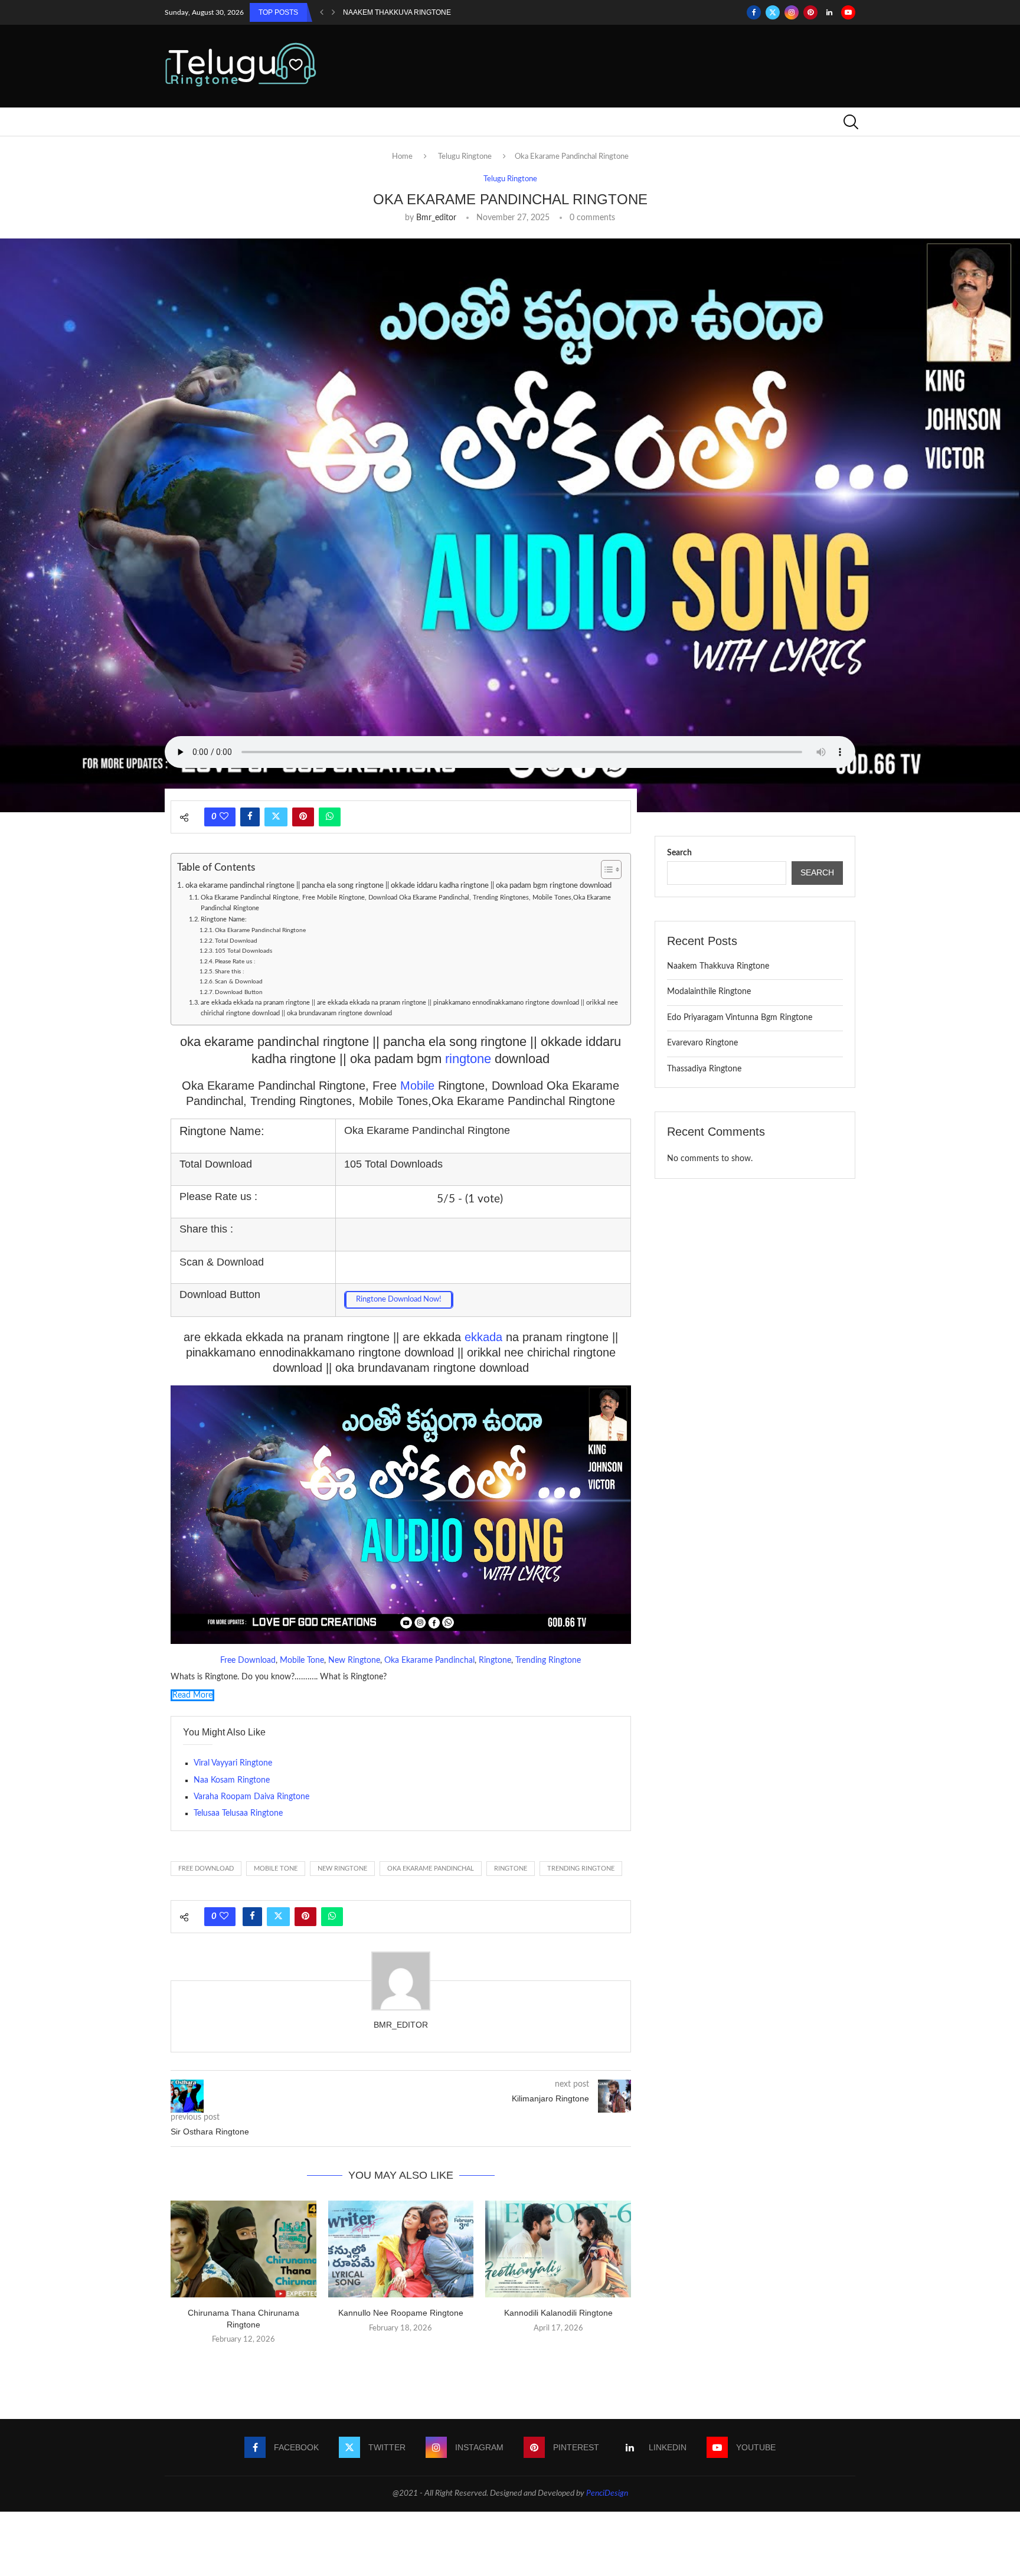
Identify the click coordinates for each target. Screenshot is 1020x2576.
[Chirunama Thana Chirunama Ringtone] (243, 2249)
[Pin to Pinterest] (303, 817)
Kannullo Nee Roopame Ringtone (401, 2313)
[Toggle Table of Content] (605, 869)
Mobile (419, 1086)
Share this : (230, 972)
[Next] (334, 12)
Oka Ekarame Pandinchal (429, 1660)
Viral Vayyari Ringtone (233, 1763)
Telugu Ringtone (465, 157)
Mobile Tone (302, 1660)
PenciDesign (607, 2493)
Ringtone (495, 1660)
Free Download (248, 1660)
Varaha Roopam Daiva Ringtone (251, 1797)
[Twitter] (773, 12)
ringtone (470, 1059)
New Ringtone (354, 1660)
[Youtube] (848, 12)
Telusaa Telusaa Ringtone (238, 1813)
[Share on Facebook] (250, 817)
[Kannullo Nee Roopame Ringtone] (401, 2249)
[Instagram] (792, 12)
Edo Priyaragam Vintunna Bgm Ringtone (740, 1018)
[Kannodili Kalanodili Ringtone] (558, 2249)
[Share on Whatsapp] (330, 817)
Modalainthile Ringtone (709, 992)
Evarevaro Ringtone (702, 1043)
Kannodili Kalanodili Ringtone (558, 2313)
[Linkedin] (829, 12)
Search (679, 853)
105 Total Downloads (243, 951)
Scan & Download (239, 982)
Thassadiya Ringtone (704, 1069)
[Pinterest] (810, 12)
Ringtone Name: (224, 919)
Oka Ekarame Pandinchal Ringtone (260, 930)
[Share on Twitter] (276, 817)
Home (402, 157)
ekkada (485, 1337)
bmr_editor (436, 218)
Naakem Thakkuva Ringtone (397, 12)
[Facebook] (754, 12)
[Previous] (322, 12)
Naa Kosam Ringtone (232, 1780)
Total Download (236, 941)
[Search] (849, 122)
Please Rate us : (235, 962)
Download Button (239, 992)
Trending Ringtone (548, 1660)
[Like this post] (224, 817)
